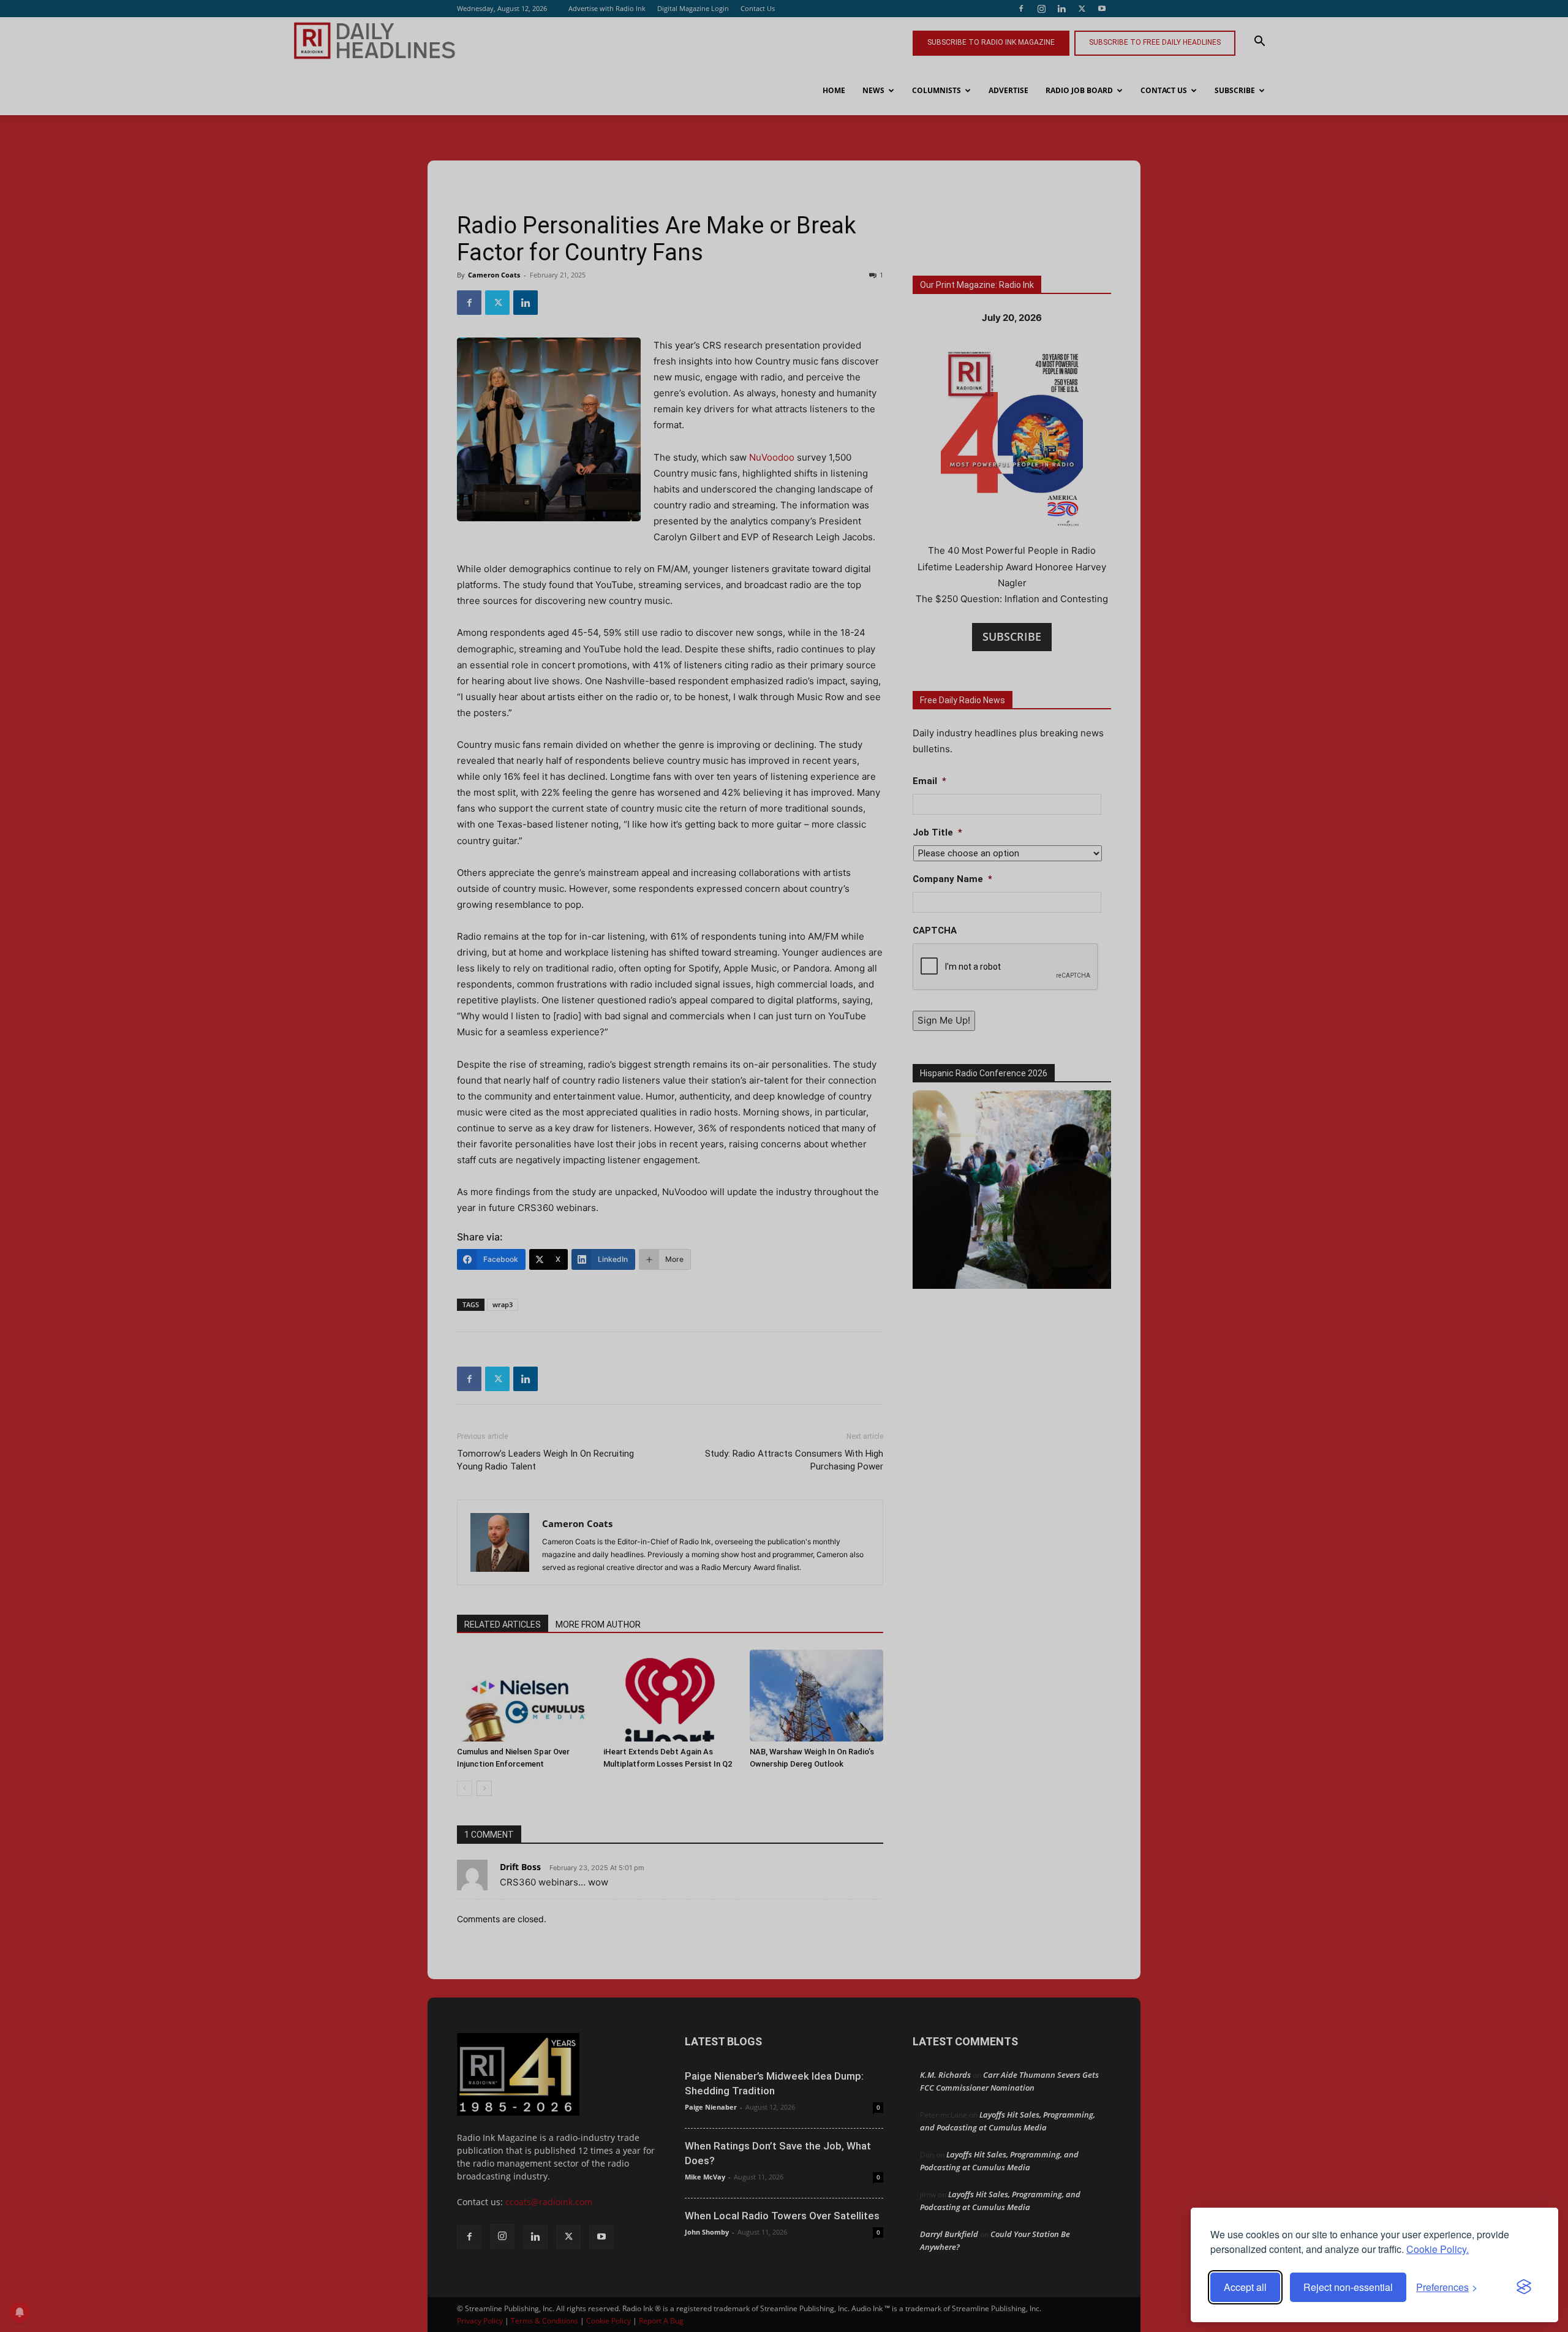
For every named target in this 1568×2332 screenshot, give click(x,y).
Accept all (1245, 2287)
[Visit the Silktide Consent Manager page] (1524, 2287)
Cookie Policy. (1438, 2249)
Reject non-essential (1348, 2287)
